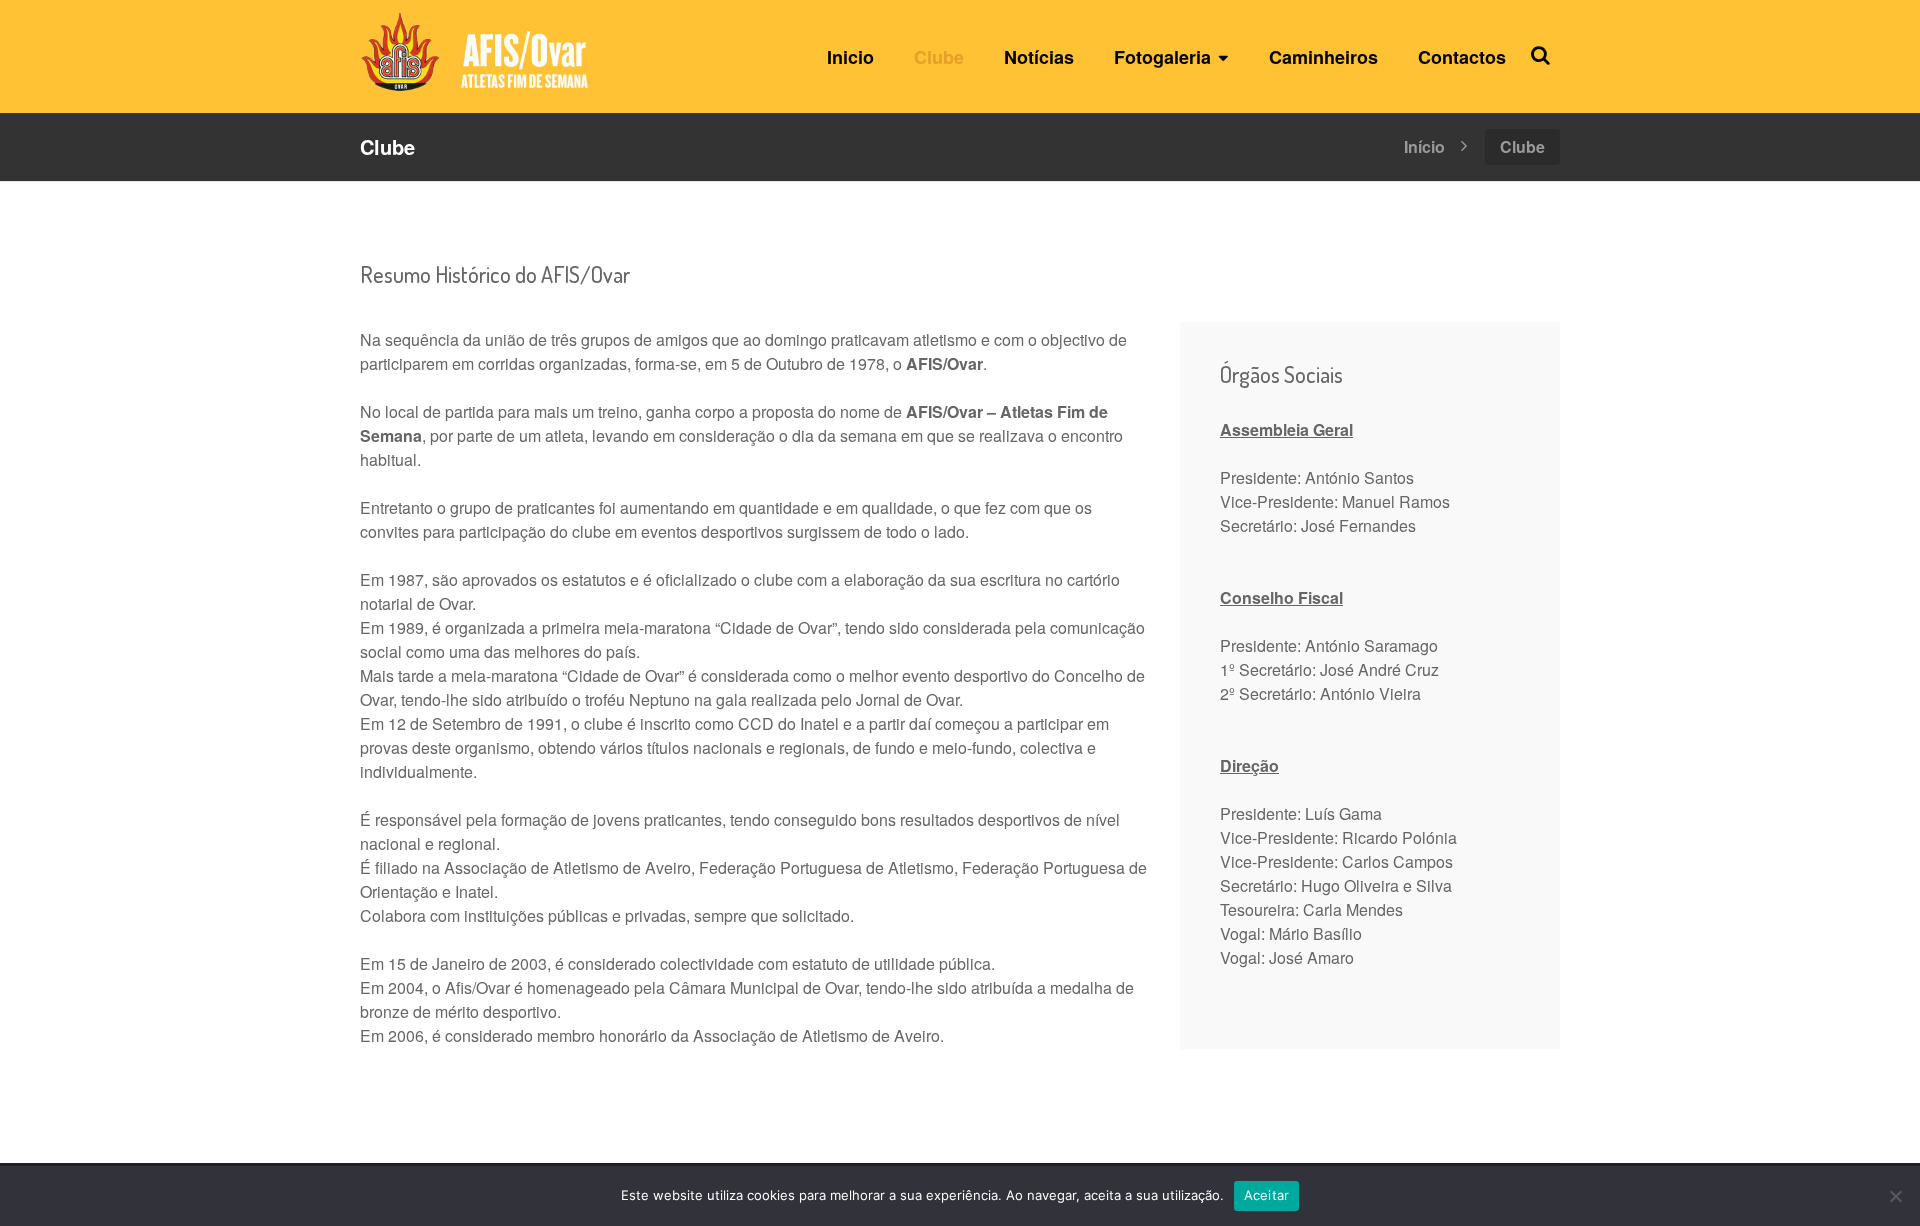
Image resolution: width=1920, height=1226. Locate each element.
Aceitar (1267, 1195)
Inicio (850, 57)
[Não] (1895, 1196)
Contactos (1462, 57)
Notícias (1039, 57)
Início (1424, 145)
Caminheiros (1323, 57)
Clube (939, 57)
